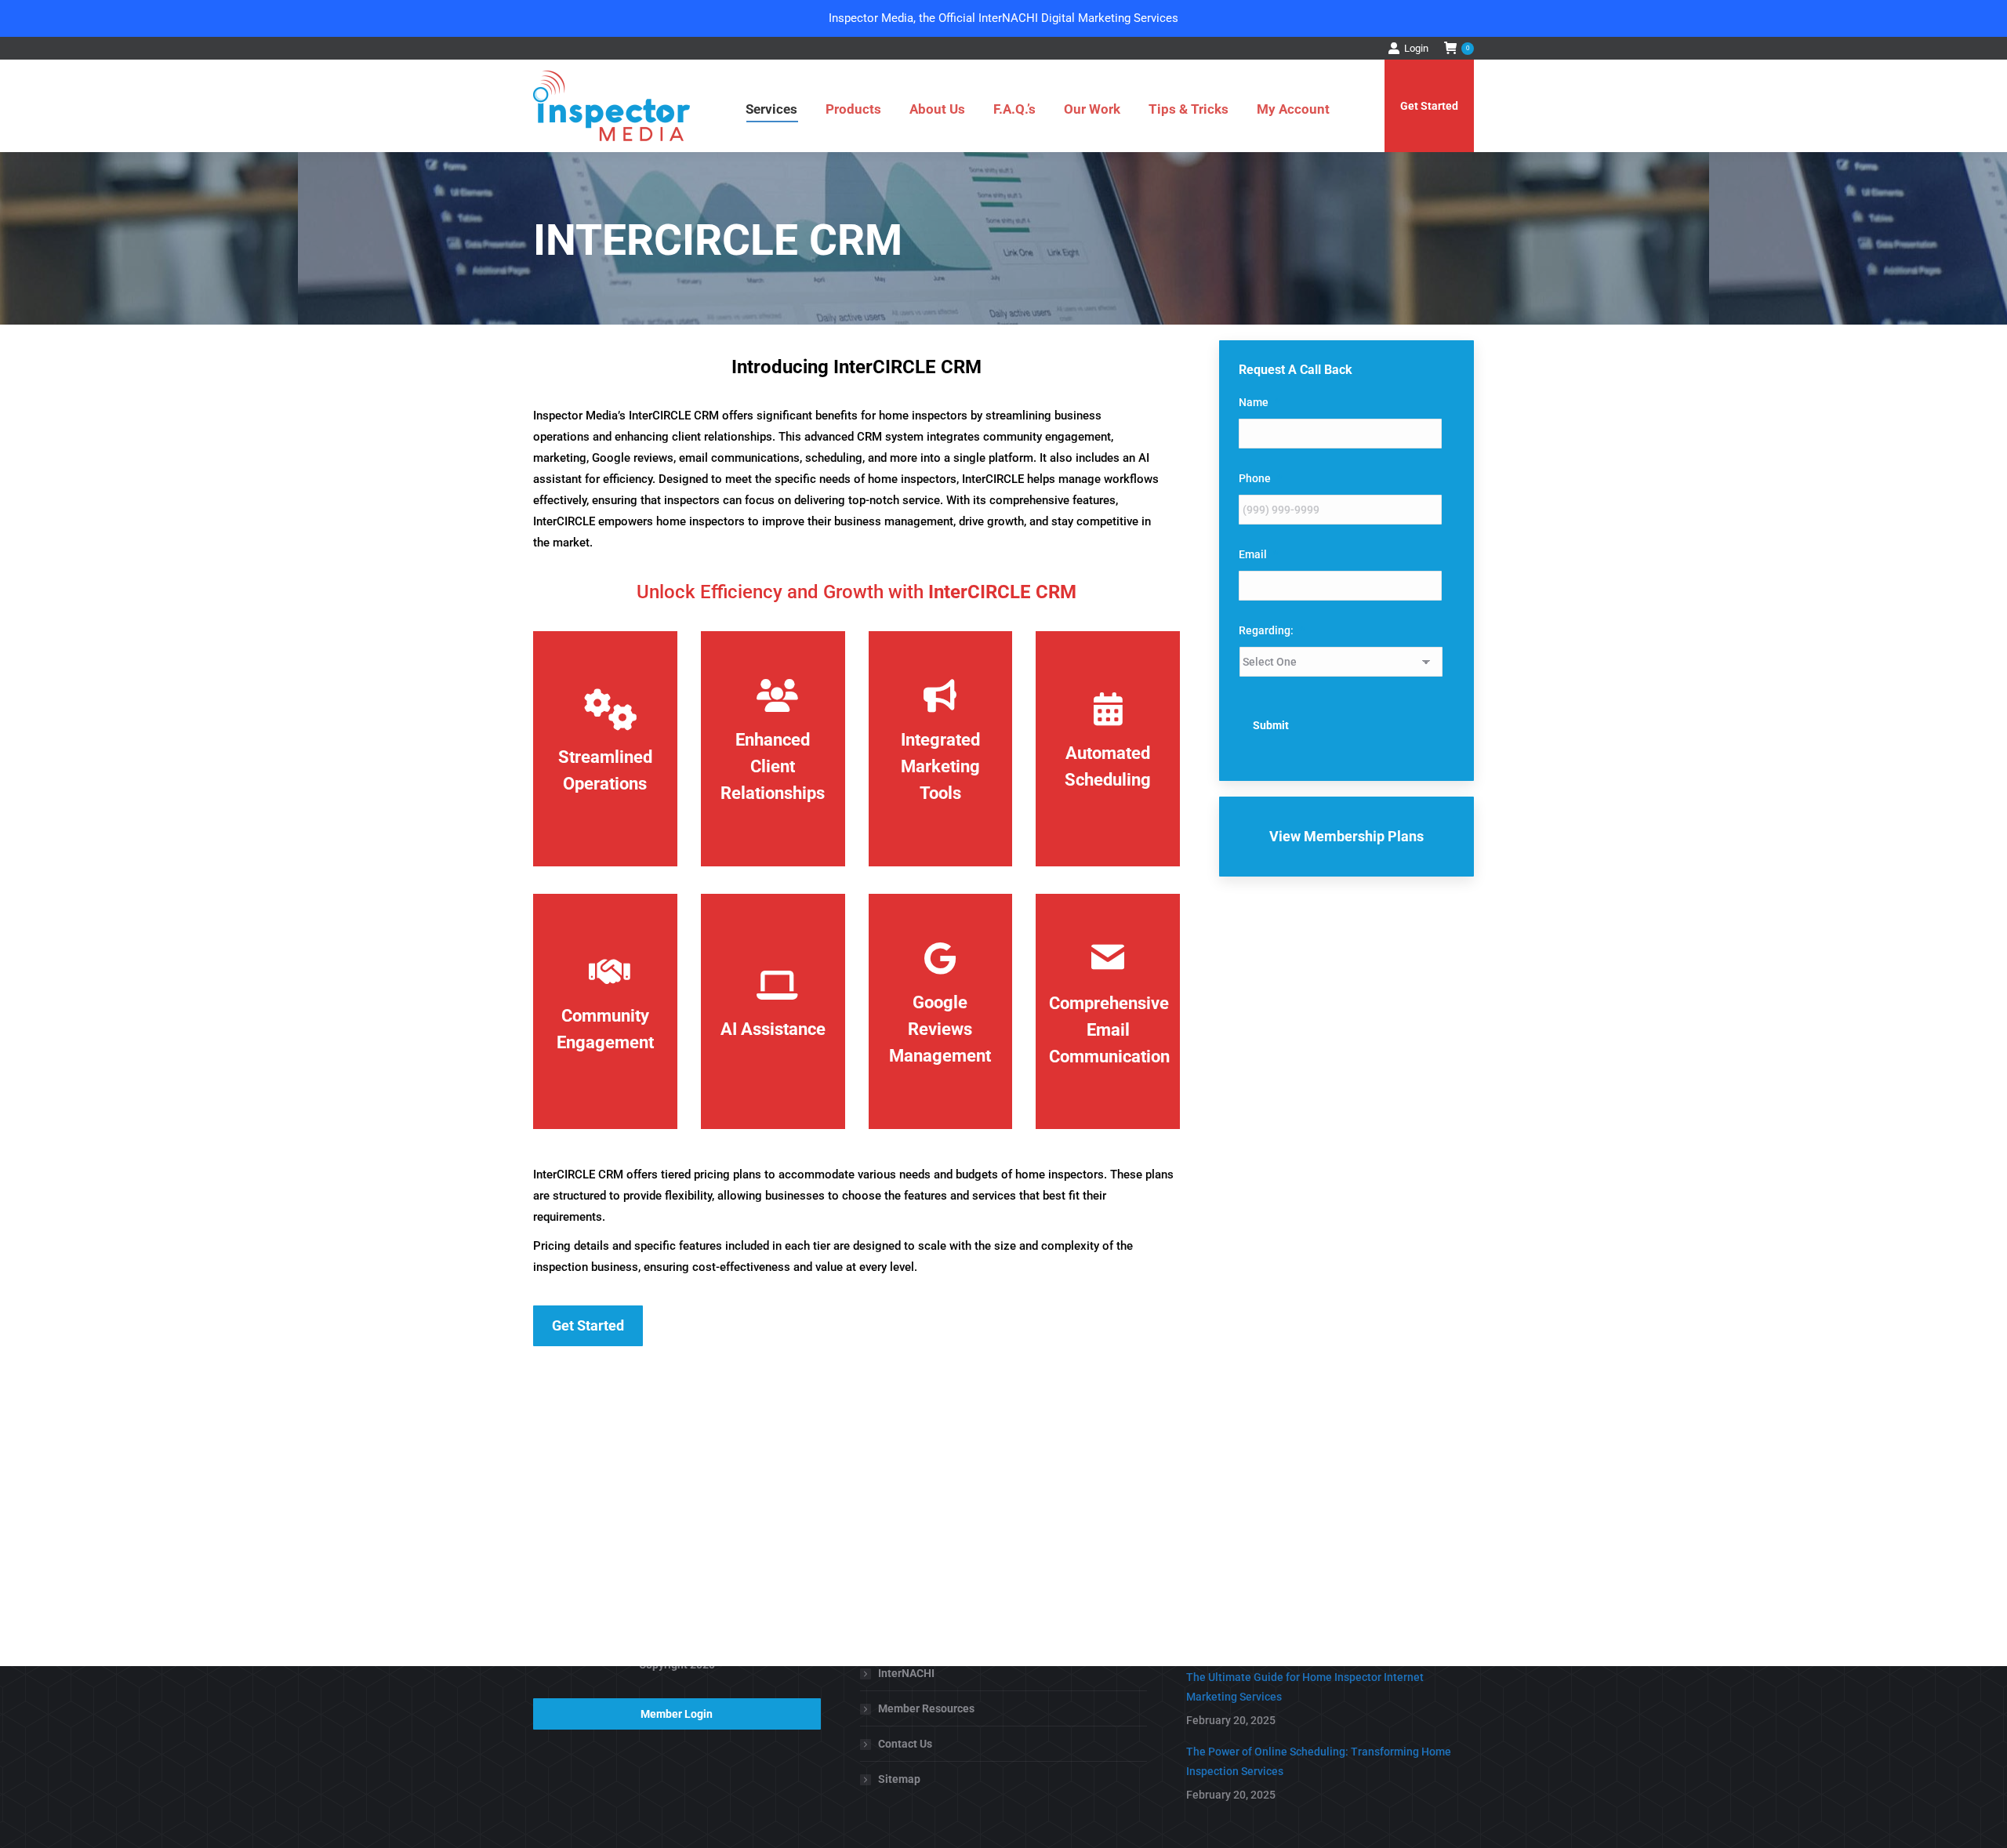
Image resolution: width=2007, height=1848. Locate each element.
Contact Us (905, 1744)
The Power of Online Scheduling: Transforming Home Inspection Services (1319, 1761)
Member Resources (926, 1708)
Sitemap (899, 1779)
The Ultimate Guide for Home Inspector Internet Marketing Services (1305, 1687)
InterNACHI (906, 1673)
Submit (1271, 725)
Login (1416, 48)
